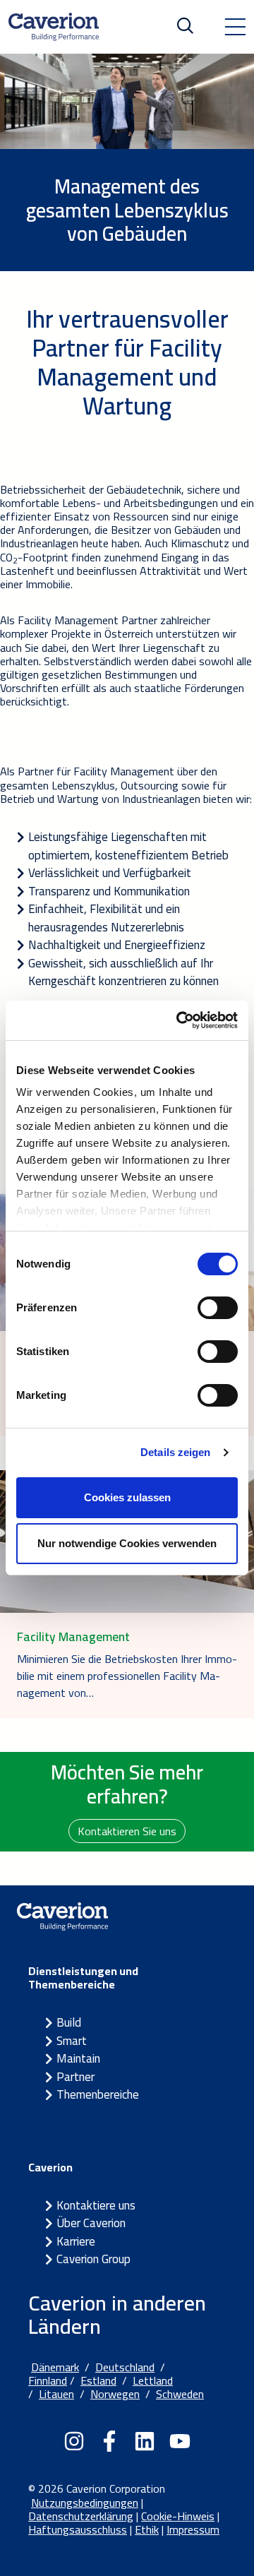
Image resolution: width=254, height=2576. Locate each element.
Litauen (56, 2394)
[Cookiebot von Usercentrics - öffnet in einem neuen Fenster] (179, 1020)
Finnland (48, 2380)
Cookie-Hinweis (178, 2516)
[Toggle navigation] (235, 27)
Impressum (193, 2529)
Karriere (76, 2241)
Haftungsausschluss (78, 2529)
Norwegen (115, 2394)
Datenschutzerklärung (81, 2516)
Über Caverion (91, 2223)
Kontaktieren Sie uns (127, 1831)
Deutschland (125, 2367)
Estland (98, 2380)
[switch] (218, 1308)
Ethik (147, 2529)
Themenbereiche (98, 2094)
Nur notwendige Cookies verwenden (127, 1543)
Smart (72, 2041)
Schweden (180, 2394)
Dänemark (55, 2367)
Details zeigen (175, 1452)
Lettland (153, 2380)
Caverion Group (93, 2259)
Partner (75, 2077)
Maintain (78, 2058)
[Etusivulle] (54, 27)
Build (69, 2022)
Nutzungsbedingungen (85, 2503)
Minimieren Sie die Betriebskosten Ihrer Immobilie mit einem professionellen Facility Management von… (127, 1676)
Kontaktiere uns (96, 2205)
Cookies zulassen (127, 1497)
